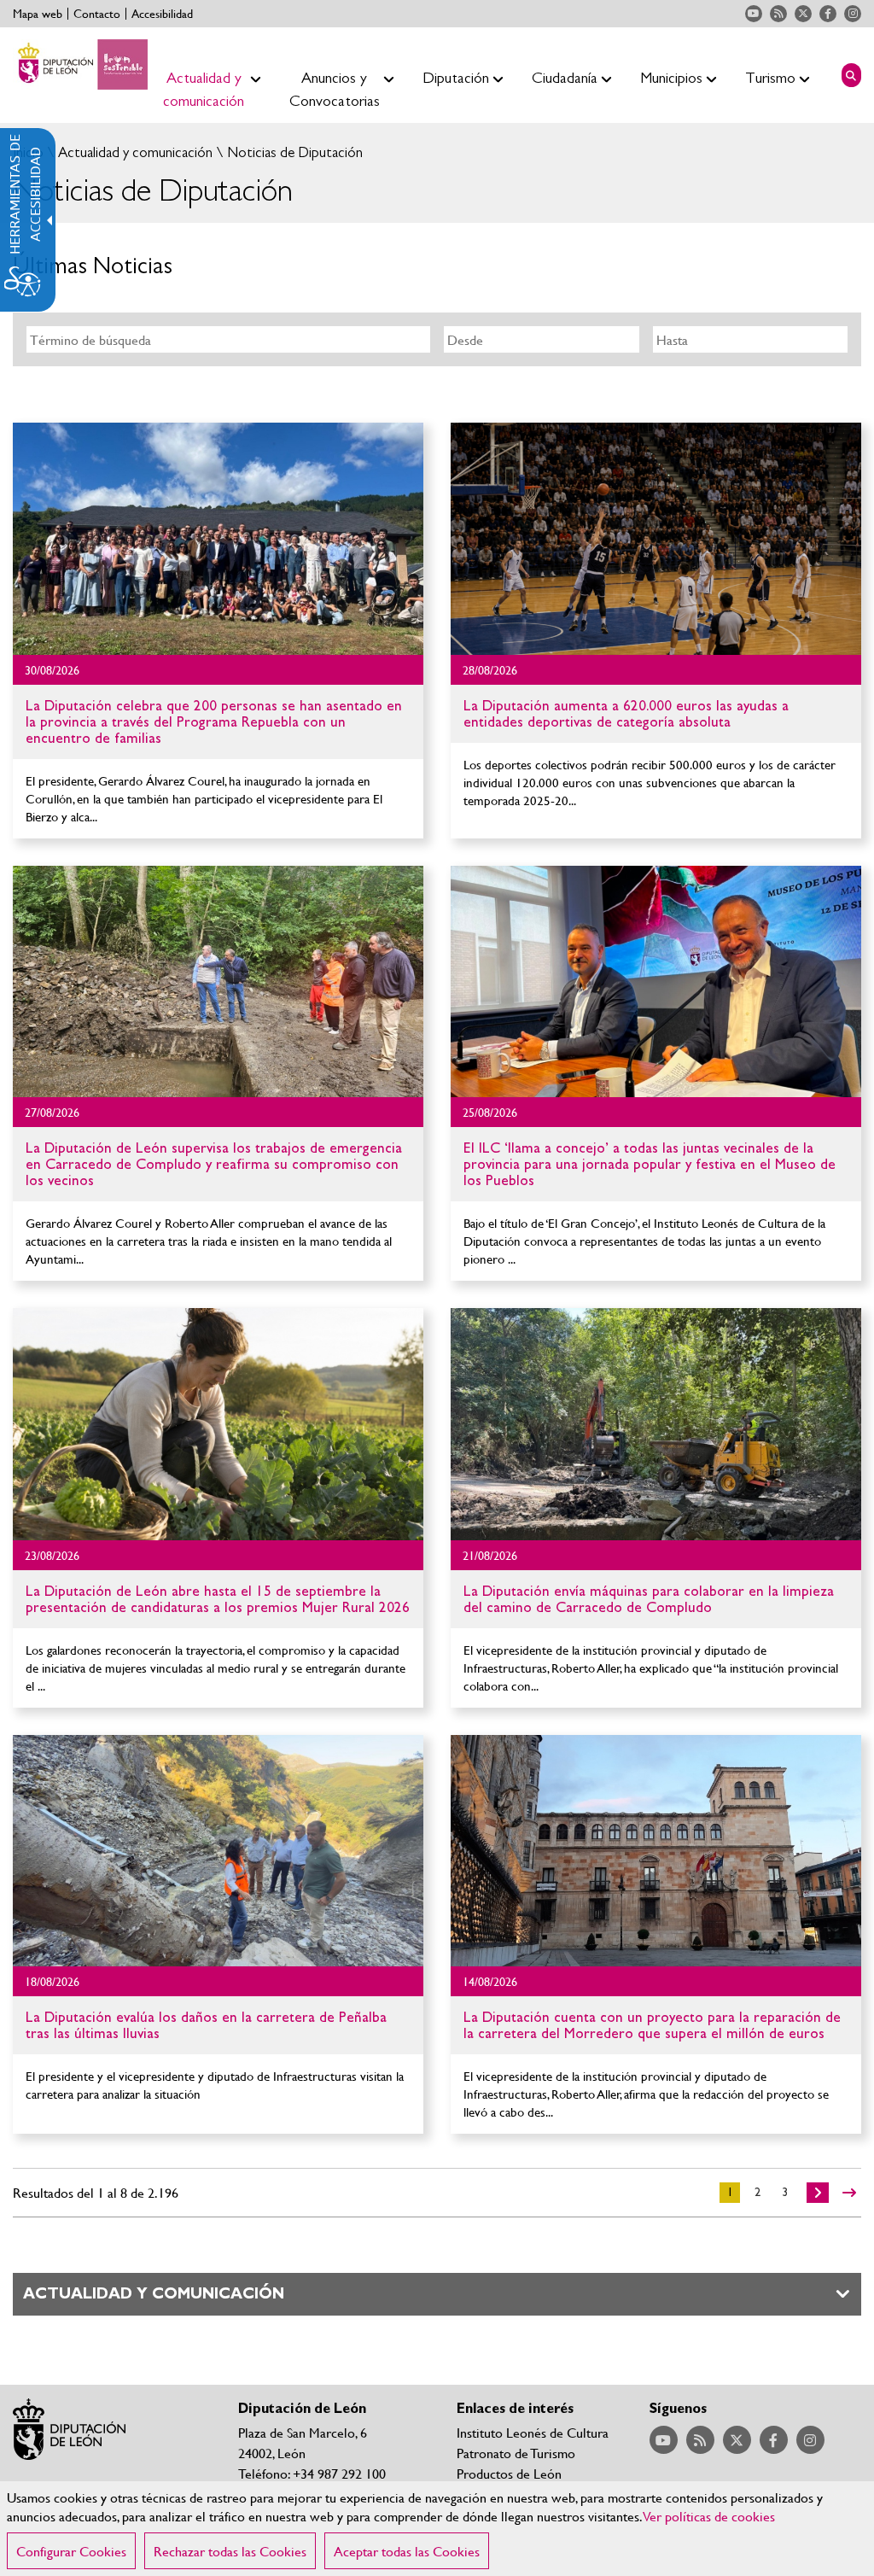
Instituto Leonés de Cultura (533, 2432)
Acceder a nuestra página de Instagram (853, 14)
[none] (218, 539)
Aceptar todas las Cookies (407, 2551)
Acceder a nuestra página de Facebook (828, 14)
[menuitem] (197, 75)
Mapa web (38, 14)
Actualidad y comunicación (134, 152)
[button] (851, 75)
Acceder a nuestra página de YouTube (754, 14)
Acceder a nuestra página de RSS (778, 14)
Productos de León (509, 2473)
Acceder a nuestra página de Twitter (803, 14)
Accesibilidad (162, 14)
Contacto (97, 14)
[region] (437, 2529)
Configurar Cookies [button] (71, 2551)
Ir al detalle (218, 747)
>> (849, 2193)
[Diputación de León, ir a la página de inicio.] (80, 64)
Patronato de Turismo (516, 2453)
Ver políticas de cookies (709, 2516)
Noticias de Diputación (293, 152)
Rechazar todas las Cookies (230, 2551)
